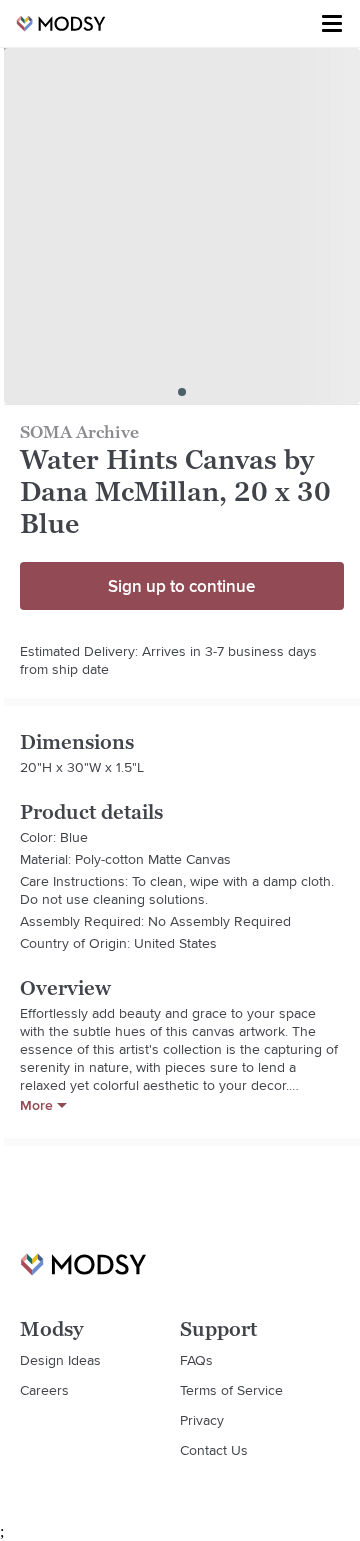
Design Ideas (60, 1360)
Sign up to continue (181, 586)
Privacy (202, 1420)
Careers (44, 1390)
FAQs (196, 1360)
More (36, 1105)
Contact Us (214, 1450)
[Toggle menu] (332, 24)
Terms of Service (231, 1390)
